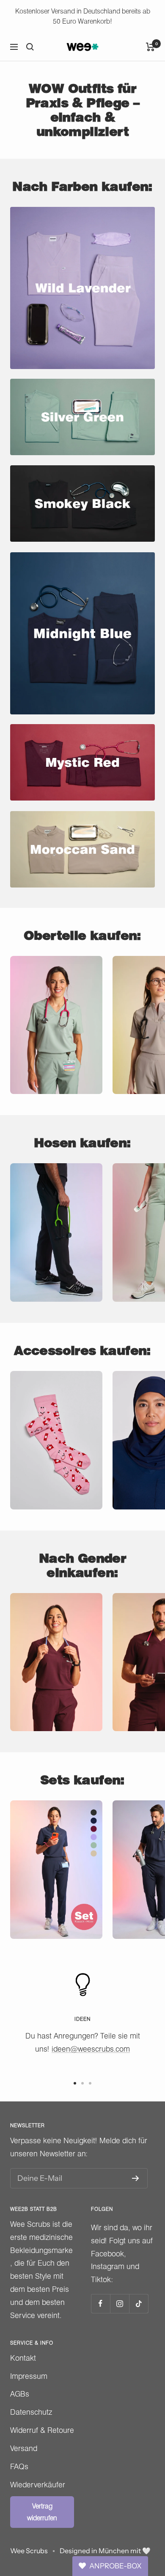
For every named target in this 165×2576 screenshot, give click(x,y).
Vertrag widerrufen (42, 2512)
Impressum (29, 2376)
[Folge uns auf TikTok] (139, 2303)
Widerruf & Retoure (42, 2430)
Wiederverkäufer (38, 2485)
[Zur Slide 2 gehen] (82, 2083)
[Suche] (30, 47)
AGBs (20, 2394)
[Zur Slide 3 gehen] (90, 2083)
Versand (24, 2448)
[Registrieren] (136, 2178)
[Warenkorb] (150, 47)
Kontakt (23, 2358)
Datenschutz (31, 2412)
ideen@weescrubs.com (91, 2049)
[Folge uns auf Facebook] (100, 2303)
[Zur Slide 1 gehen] (75, 2083)
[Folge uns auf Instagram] (120, 2303)
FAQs (19, 2466)
